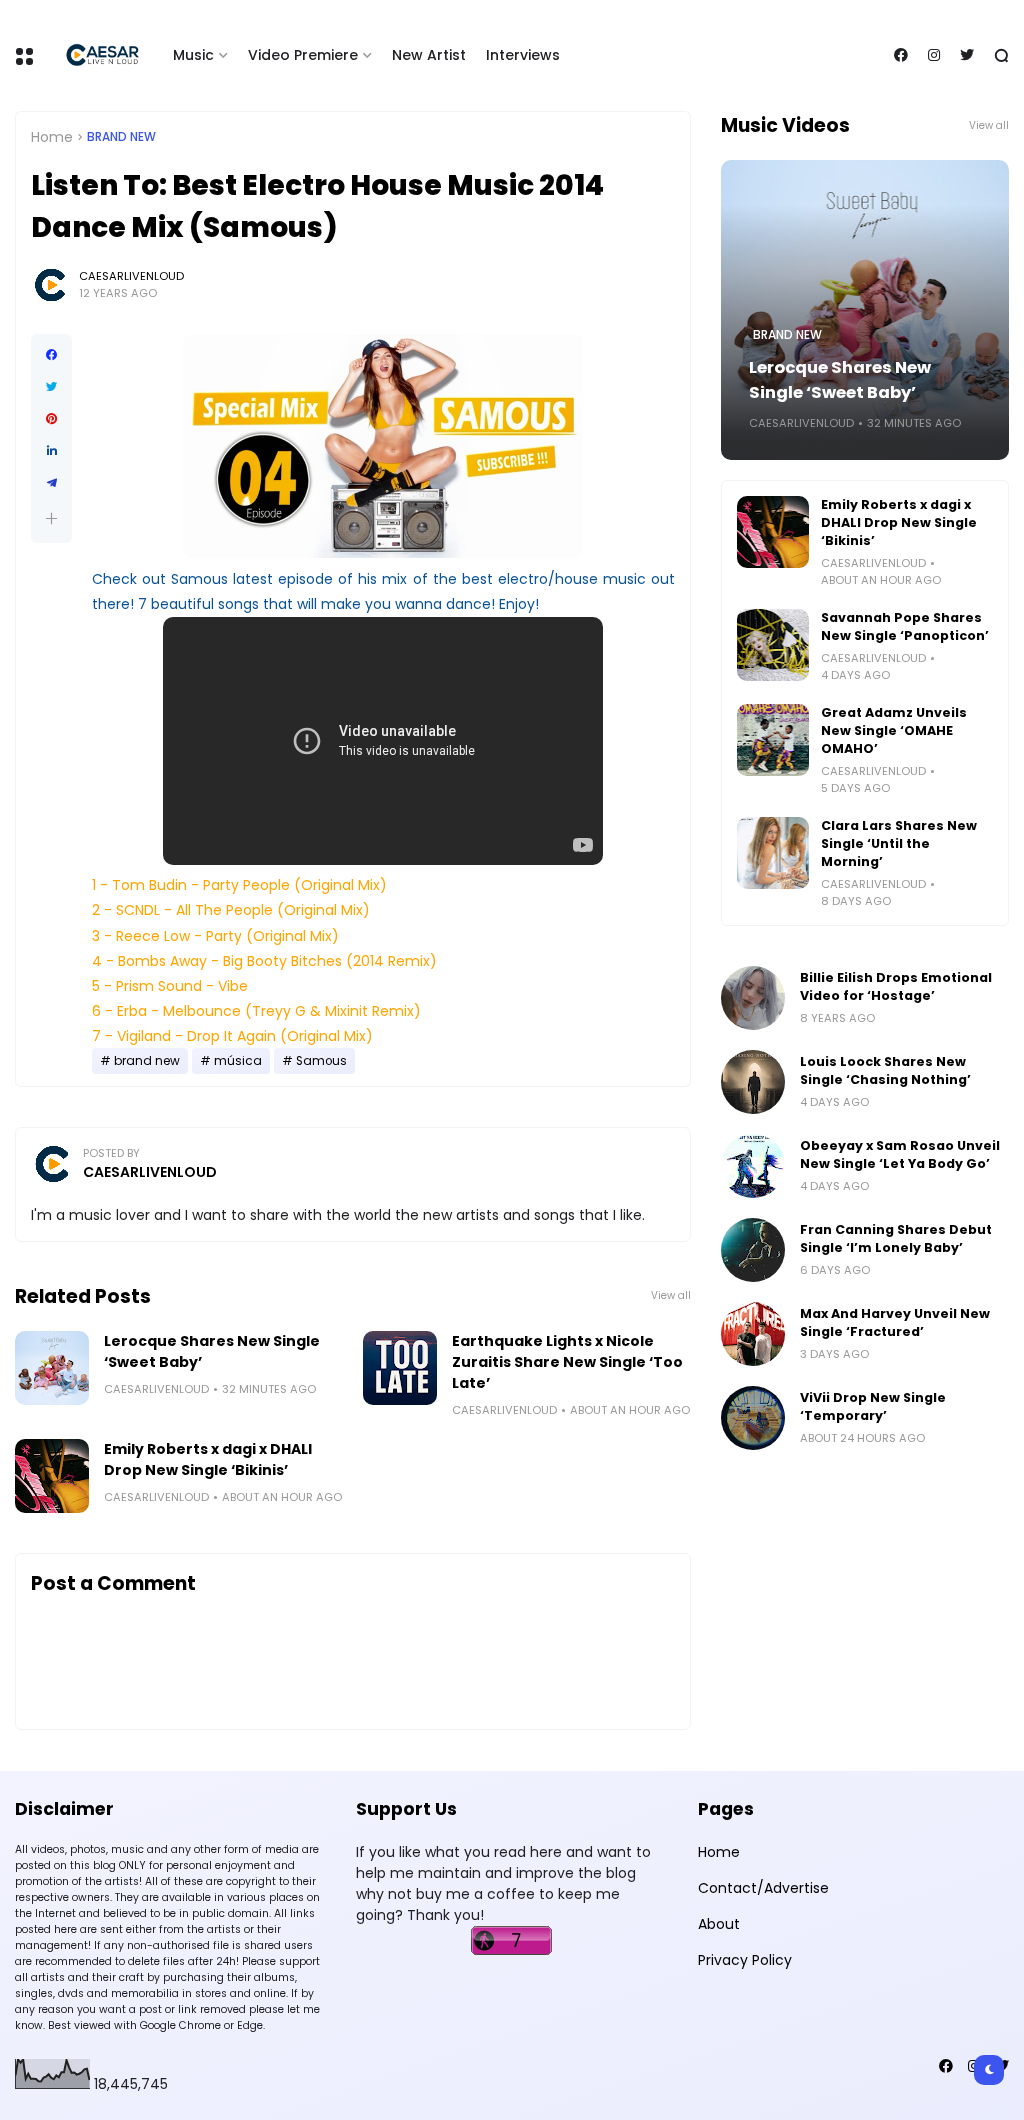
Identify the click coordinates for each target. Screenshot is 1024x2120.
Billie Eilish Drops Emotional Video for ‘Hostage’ (896, 986)
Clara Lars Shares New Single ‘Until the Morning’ (899, 843)
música (238, 1061)
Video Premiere (303, 55)
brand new (121, 137)
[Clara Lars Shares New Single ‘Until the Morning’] (773, 853)
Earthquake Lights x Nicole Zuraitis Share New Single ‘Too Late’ (567, 1362)
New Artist (429, 55)
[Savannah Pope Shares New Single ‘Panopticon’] (773, 645)
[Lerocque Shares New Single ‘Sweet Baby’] (52, 1368)
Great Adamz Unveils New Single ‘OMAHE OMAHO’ (894, 730)
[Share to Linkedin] (51, 451)
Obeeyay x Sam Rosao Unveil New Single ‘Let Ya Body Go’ (900, 1154)
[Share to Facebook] (51, 355)
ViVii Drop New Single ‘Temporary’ (873, 1406)
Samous (321, 1061)
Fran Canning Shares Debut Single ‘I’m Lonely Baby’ (896, 1238)
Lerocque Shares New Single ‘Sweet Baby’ (212, 1351)
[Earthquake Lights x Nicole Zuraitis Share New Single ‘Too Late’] (400, 1368)
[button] (51, 518)
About (719, 1924)
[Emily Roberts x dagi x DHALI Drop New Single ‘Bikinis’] (52, 1476)
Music (193, 55)
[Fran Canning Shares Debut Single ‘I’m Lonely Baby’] (753, 1250)
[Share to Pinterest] (51, 419)
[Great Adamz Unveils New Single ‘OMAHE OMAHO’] (773, 740)
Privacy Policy (745, 1960)
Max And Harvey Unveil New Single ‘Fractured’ (895, 1322)
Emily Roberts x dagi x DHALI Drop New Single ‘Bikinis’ (208, 1459)
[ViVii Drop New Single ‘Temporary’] (753, 1418)
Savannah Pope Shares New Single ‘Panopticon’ (905, 626)
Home (52, 137)
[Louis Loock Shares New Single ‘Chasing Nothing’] (753, 1082)
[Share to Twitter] (51, 387)
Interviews (523, 55)
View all (671, 1295)
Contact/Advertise (763, 1888)
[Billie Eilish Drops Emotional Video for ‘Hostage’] (753, 998)
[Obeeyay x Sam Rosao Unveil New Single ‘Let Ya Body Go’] (753, 1166)
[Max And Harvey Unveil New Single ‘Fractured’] (753, 1334)
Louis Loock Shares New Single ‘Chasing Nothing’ (885, 1070)
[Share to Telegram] (51, 483)
